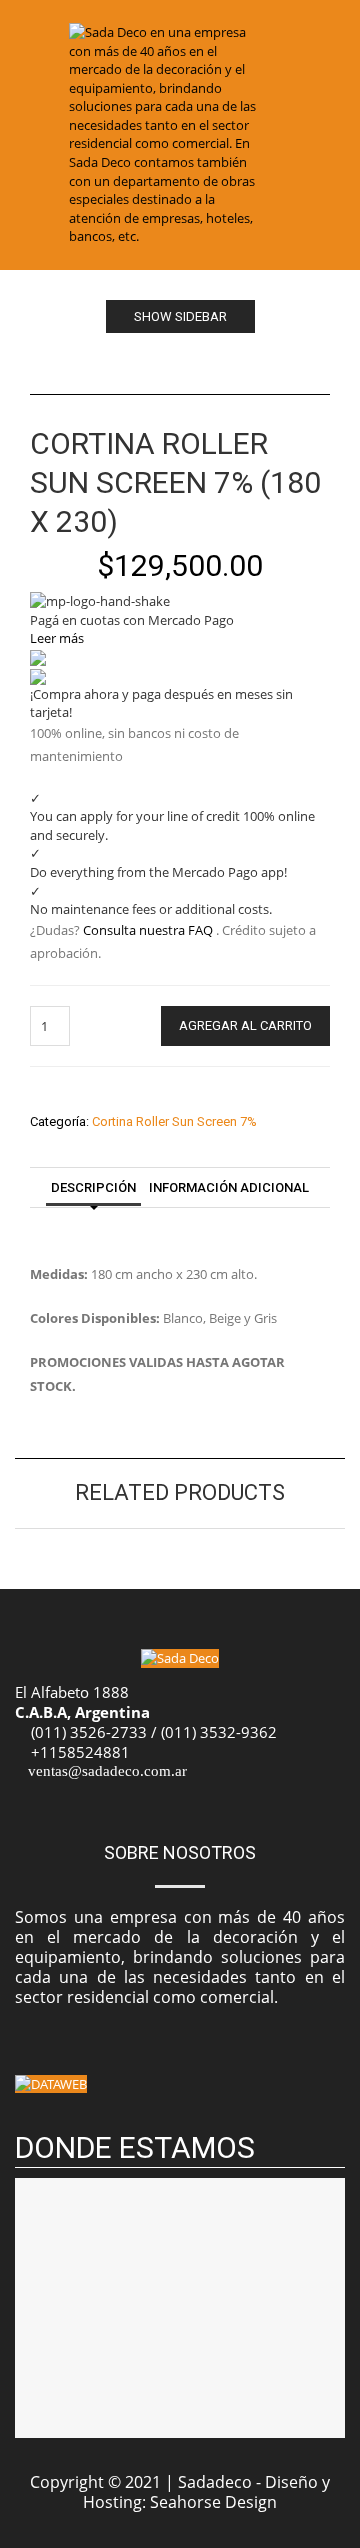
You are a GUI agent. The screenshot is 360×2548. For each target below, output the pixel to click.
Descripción (93, 1187)
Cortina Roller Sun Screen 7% (174, 1121)
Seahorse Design (213, 2502)
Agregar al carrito (245, 1025)
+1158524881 (80, 1752)
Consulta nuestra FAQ (148, 930)
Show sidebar (180, 316)
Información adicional (229, 1187)
